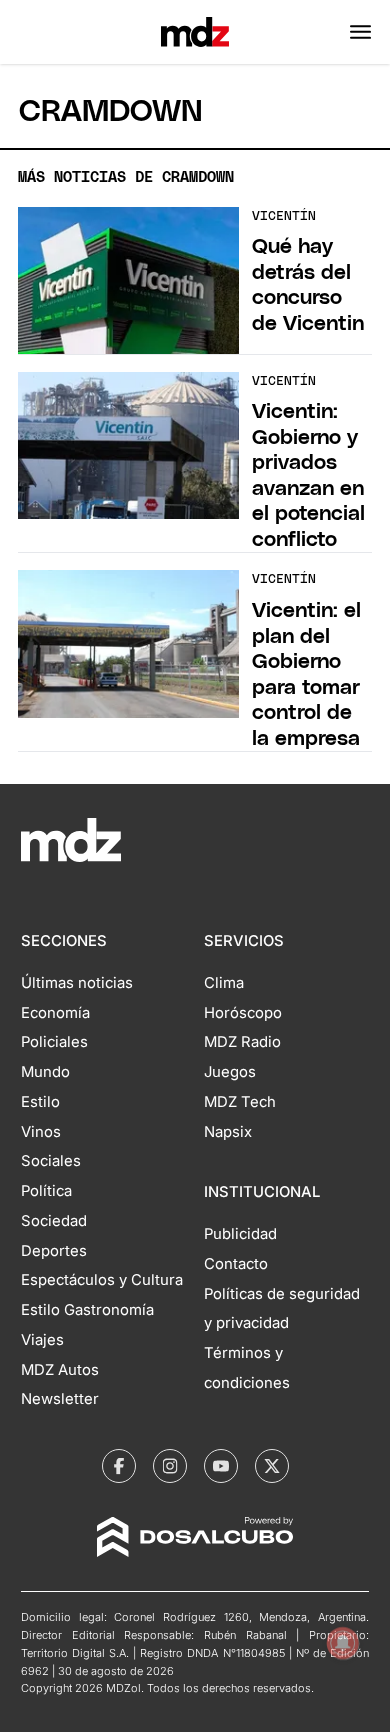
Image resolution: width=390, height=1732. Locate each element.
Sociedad (54, 1221)
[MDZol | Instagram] (170, 1466)
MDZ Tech (240, 1102)
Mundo (45, 1072)
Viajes (42, 1340)
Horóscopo (243, 1013)
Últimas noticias (77, 983)
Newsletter (60, 1399)
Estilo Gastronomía (87, 1310)
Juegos (230, 1072)
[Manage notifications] (343, 1643)
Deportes (54, 1251)
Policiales (54, 1042)
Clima (224, 983)
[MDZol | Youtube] (221, 1466)
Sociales (51, 1161)
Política (46, 1191)
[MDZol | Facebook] (119, 1466)
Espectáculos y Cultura (102, 1280)
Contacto (236, 1264)
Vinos (41, 1132)
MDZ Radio (242, 1042)
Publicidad (240, 1234)
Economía (55, 1013)
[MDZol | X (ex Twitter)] (272, 1466)
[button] (360, 32)
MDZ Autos (60, 1370)
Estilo (40, 1102)
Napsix (228, 1132)
